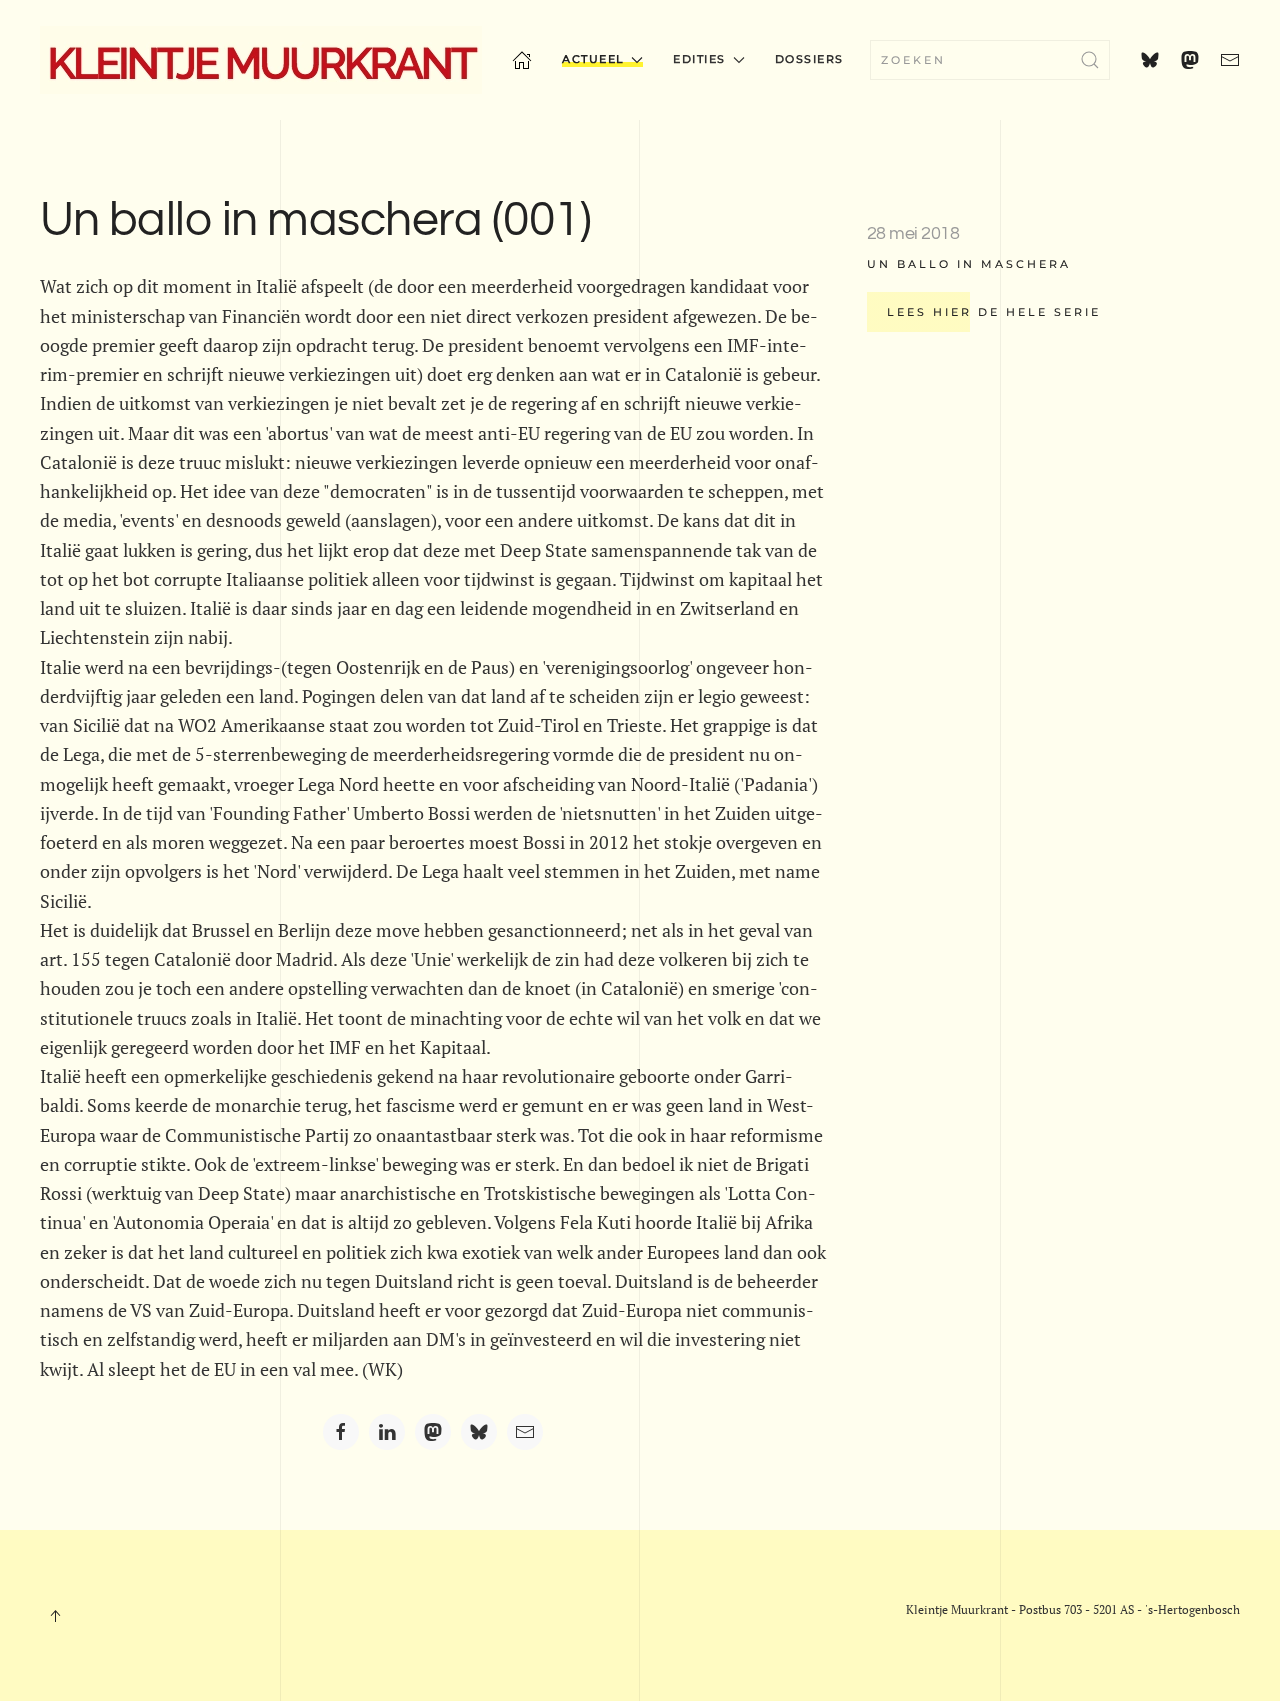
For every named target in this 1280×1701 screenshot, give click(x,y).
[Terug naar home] (261, 60)
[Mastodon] (433, 1432)
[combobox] (990, 60)
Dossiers (809, 59)
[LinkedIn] (387, 1432)
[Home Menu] (522, 60)
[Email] (525, 1432)
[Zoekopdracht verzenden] (1090, 60)
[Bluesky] (479, 1432)
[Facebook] (341, 1432)
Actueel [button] (593, 59)
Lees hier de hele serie (994, 312)
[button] (55, 1616)
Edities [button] (699, 59)
